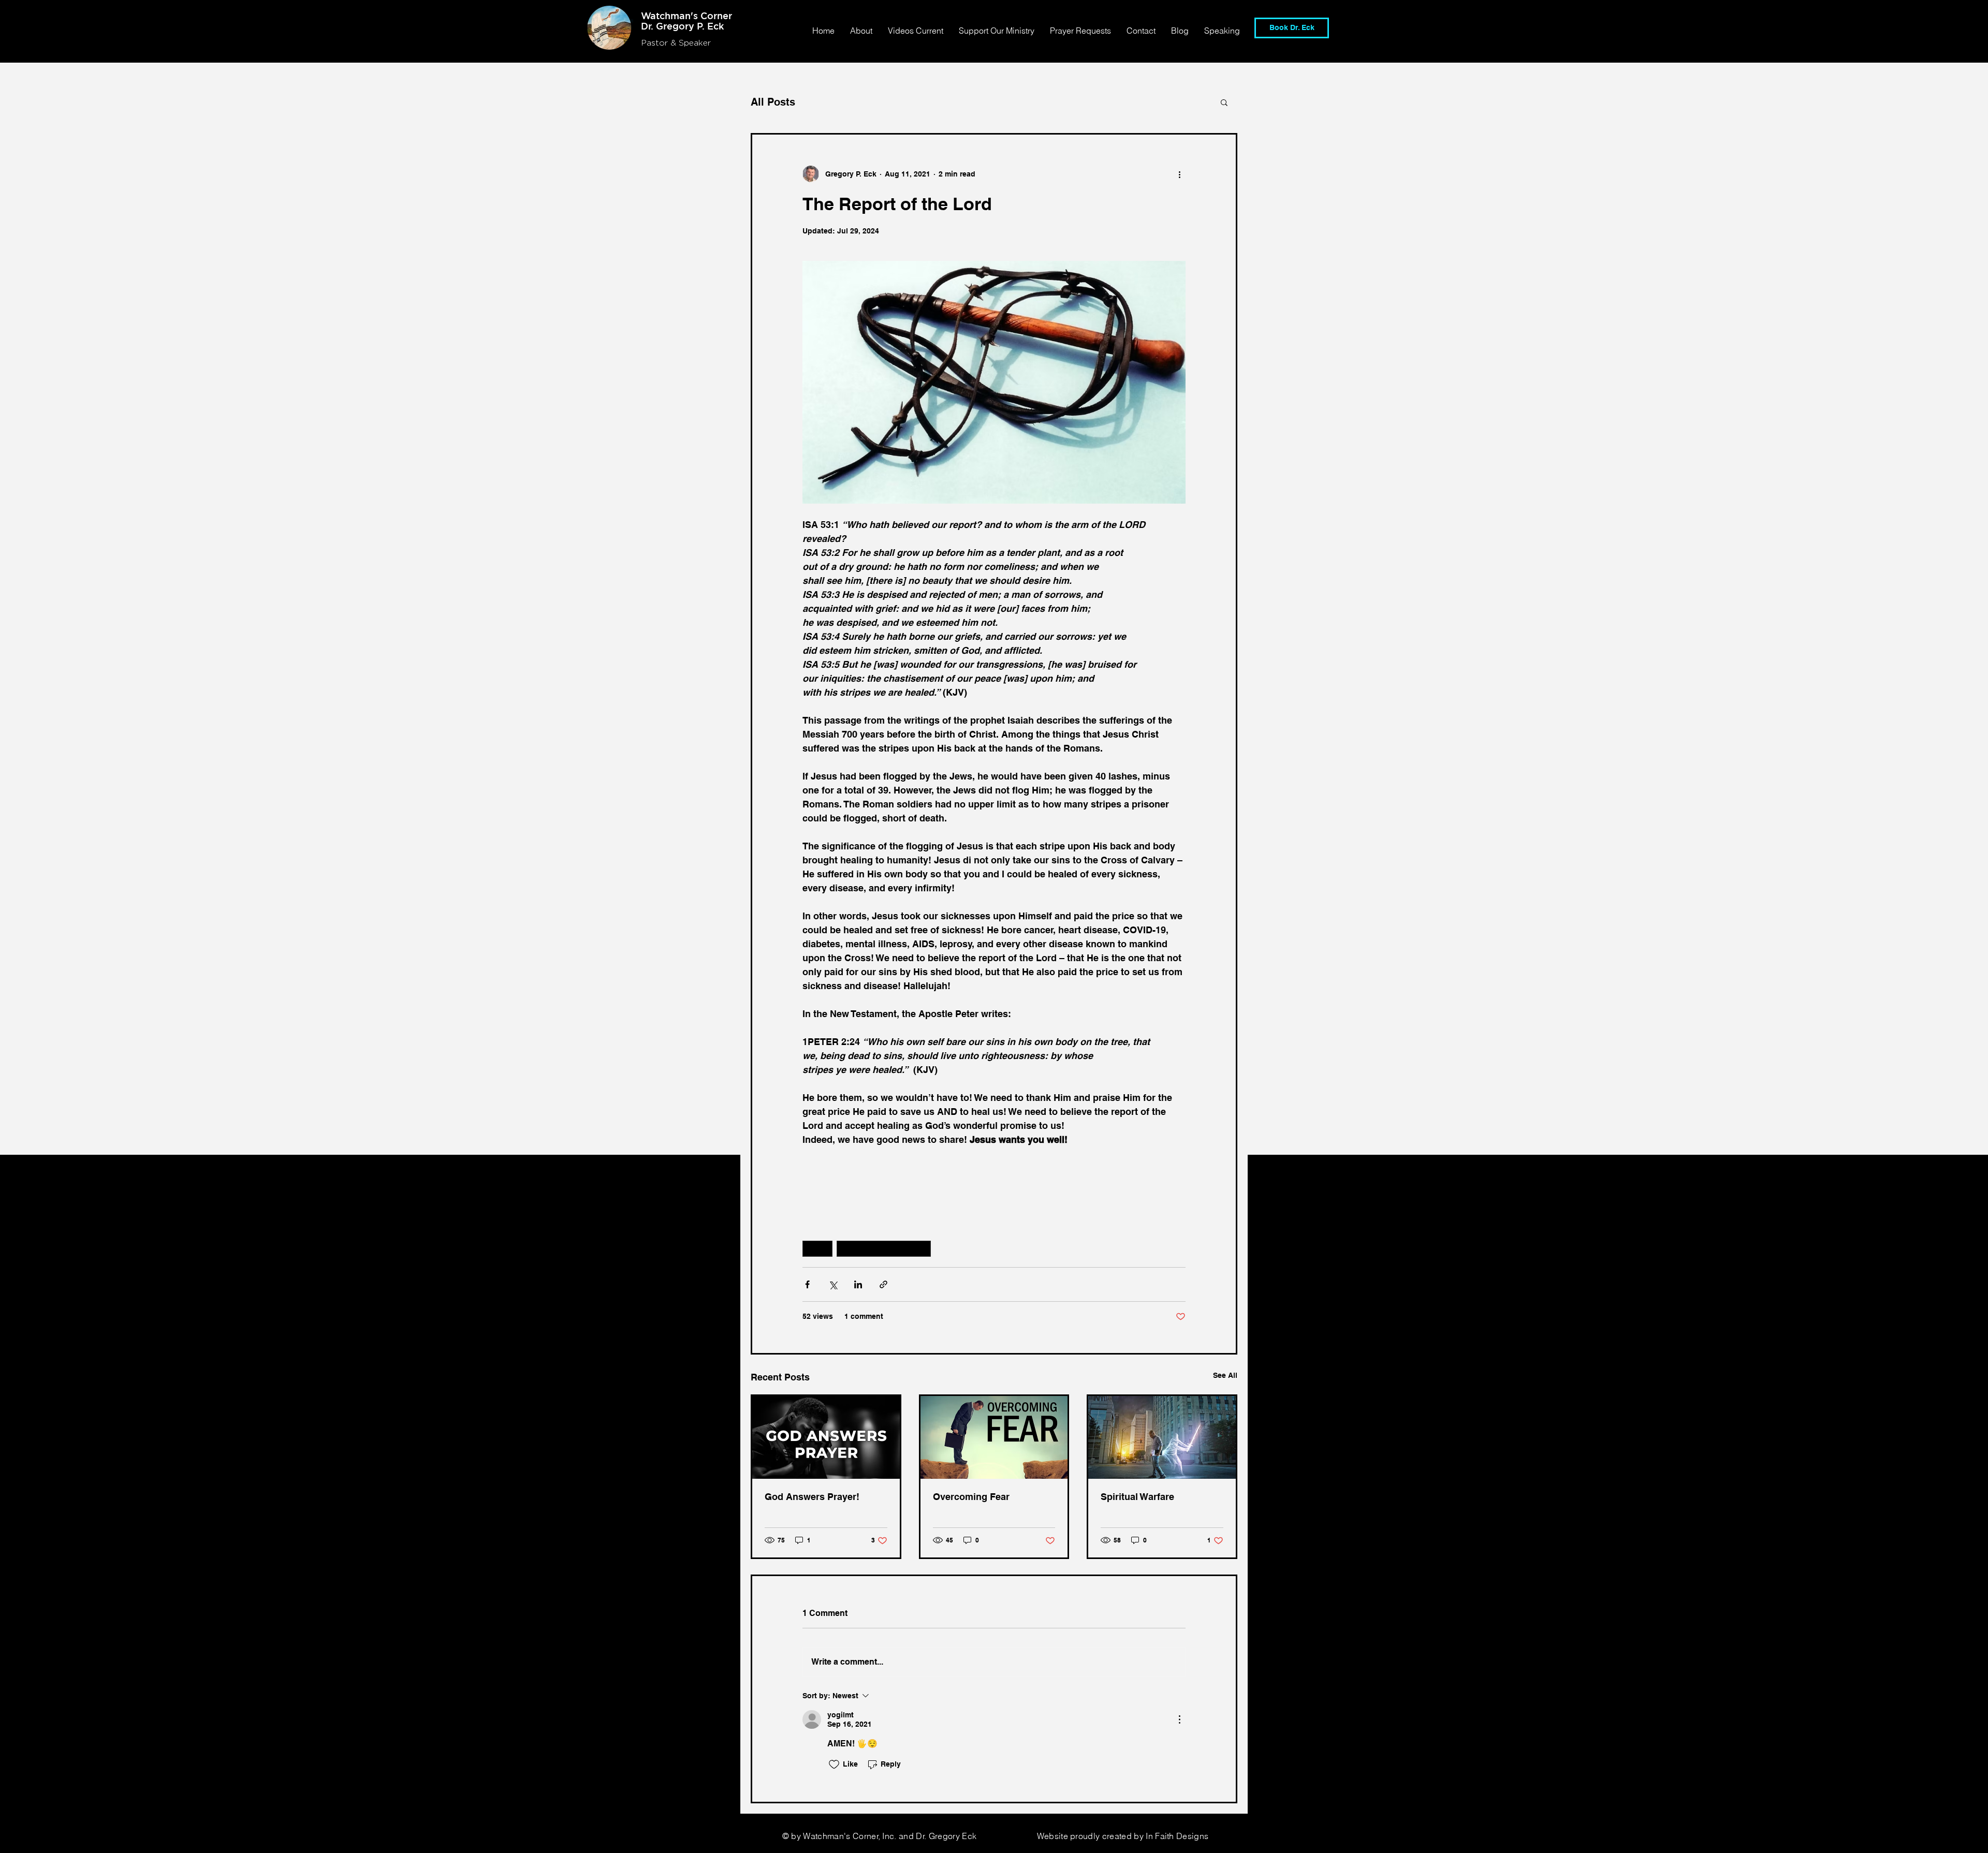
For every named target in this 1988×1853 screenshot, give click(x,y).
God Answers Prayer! (812, 1497)
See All (1225, 1375)
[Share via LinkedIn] (858, 1284)
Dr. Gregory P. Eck (682, 26)
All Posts (773, 102)
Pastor (656, 43)
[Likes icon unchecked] (834, 1764)
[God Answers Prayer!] (826, 1437)
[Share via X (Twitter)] (833, 1284)
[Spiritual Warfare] (1162, 1437)
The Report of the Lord (884, 1248)
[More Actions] (1179, 1719)
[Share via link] (883, 1284)
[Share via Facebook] (807, 1284)
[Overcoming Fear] (994, 1437)
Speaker (695, 43)
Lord (817, 1248)
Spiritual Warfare (1137, 1497)
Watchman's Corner (686, 16)
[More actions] (1179, 174)
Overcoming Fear (971, 1497)
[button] (1224, 102)
